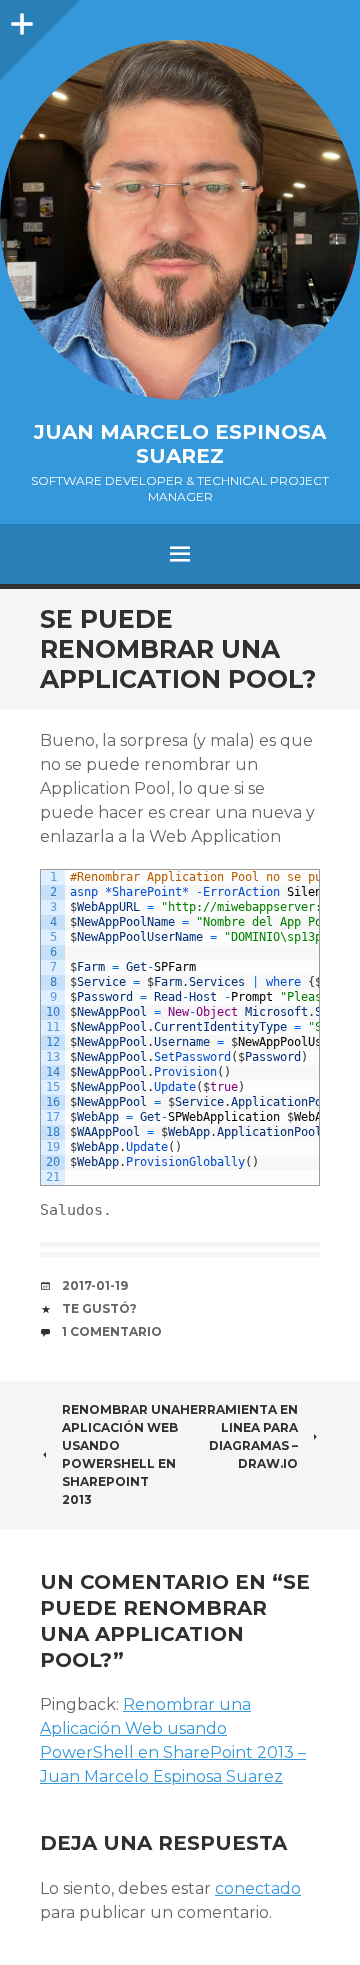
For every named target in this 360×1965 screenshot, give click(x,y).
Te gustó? (99, 1308)
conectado (258, 1888)
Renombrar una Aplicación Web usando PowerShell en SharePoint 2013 (121, 1454)
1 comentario (112, 1331)
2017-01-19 (95, 1285)
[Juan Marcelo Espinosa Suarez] (180, 220)
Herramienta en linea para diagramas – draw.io (239, 1436)
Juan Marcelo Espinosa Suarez (180, 444)
